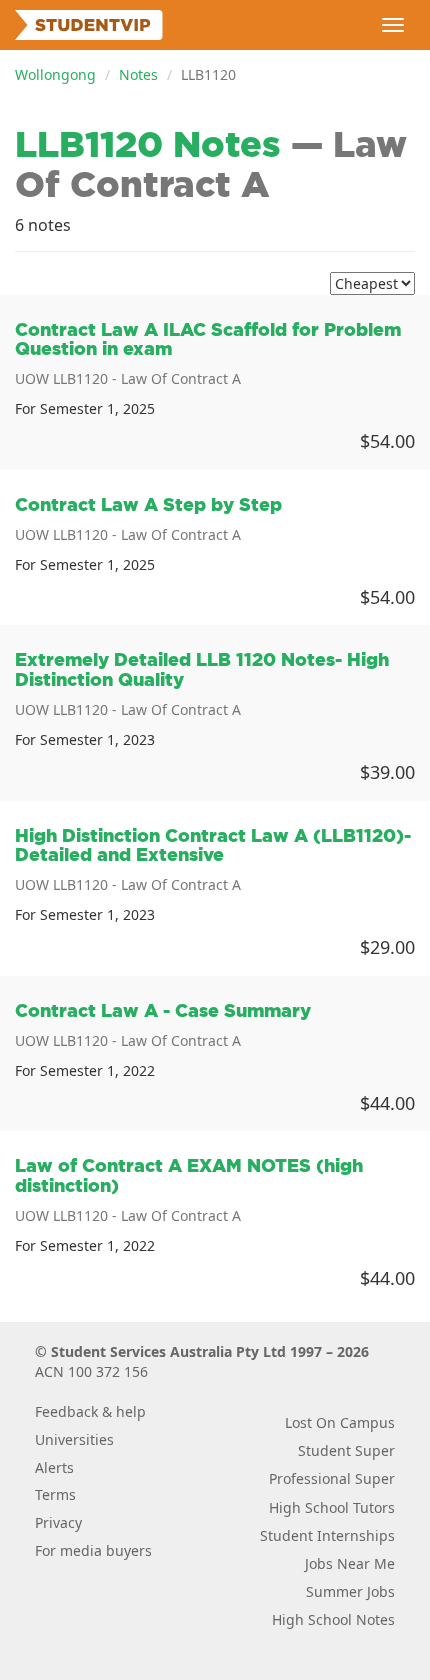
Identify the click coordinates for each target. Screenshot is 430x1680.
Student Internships (327, 1535)
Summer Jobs (350, 1591)
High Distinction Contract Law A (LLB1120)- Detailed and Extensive (213, 845)
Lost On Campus (340, 1422)
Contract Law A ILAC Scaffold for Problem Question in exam (208, 339)
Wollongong (55, 74)
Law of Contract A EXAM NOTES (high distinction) (189, 1175)
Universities (74, 1439)
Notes (138, 74)
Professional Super (332, 1478)
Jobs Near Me (350, 1563)
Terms (55, 1494)
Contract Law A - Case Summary (163, 1010)
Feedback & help (90, 1411)
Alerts (54, 1467)
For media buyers (93, 1550)
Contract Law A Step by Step (148, 504)
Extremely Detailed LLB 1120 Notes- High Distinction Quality (202, 669)
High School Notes (333, 1619)
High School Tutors (332, 1507)
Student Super (346, 1450)
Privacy (58, 1522)
